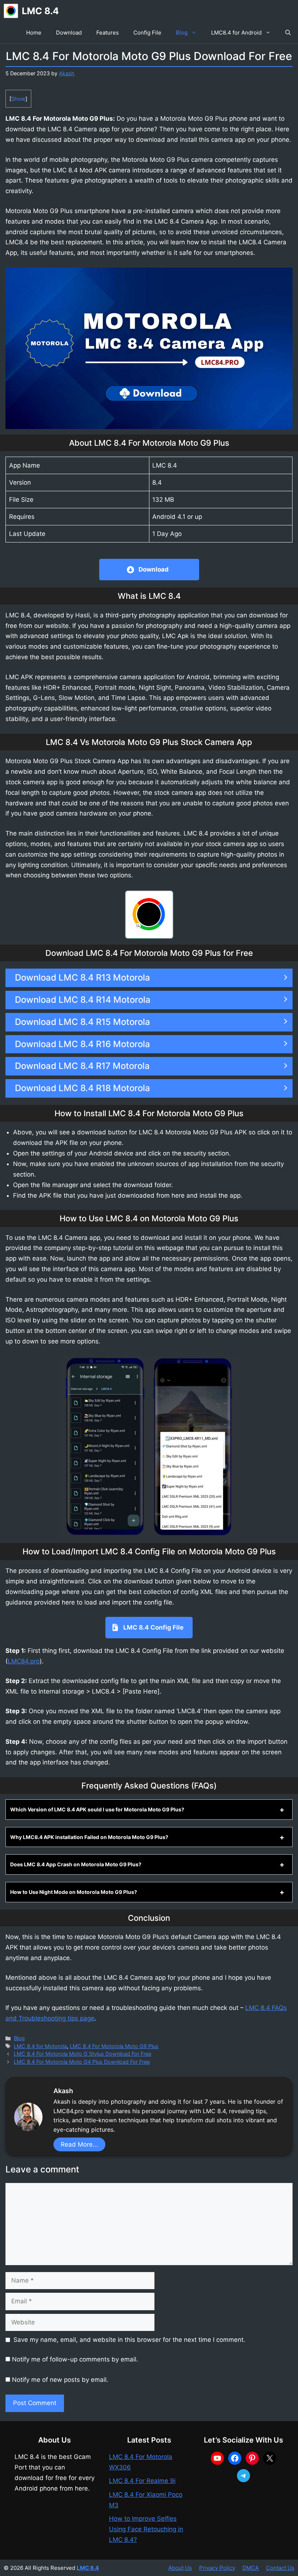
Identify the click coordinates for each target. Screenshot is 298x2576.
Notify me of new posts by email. (60, 2380)
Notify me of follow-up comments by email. (75, 2359)
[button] (288, 33)
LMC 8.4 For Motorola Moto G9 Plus (114, 2046)
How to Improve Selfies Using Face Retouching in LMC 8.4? (146, 2529)
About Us (180, 2568)
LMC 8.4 (40, 11)
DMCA (251, 2568)
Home (34, 33)
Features (108, 33)
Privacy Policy (217, 2568)
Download (69, 33)
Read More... (79, 2144)
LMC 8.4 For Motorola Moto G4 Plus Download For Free (82, 2062)
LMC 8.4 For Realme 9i (142, 2481)
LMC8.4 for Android (236, 33)
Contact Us (280, 2568)
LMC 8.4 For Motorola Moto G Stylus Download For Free (82, 2054)
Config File (147, 33)
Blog (182, 33)
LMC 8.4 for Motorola (40, 2046)
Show (18, 99)
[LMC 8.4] (11, 11)
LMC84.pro (24, 1661)
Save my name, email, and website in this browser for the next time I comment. (129, 2340)
